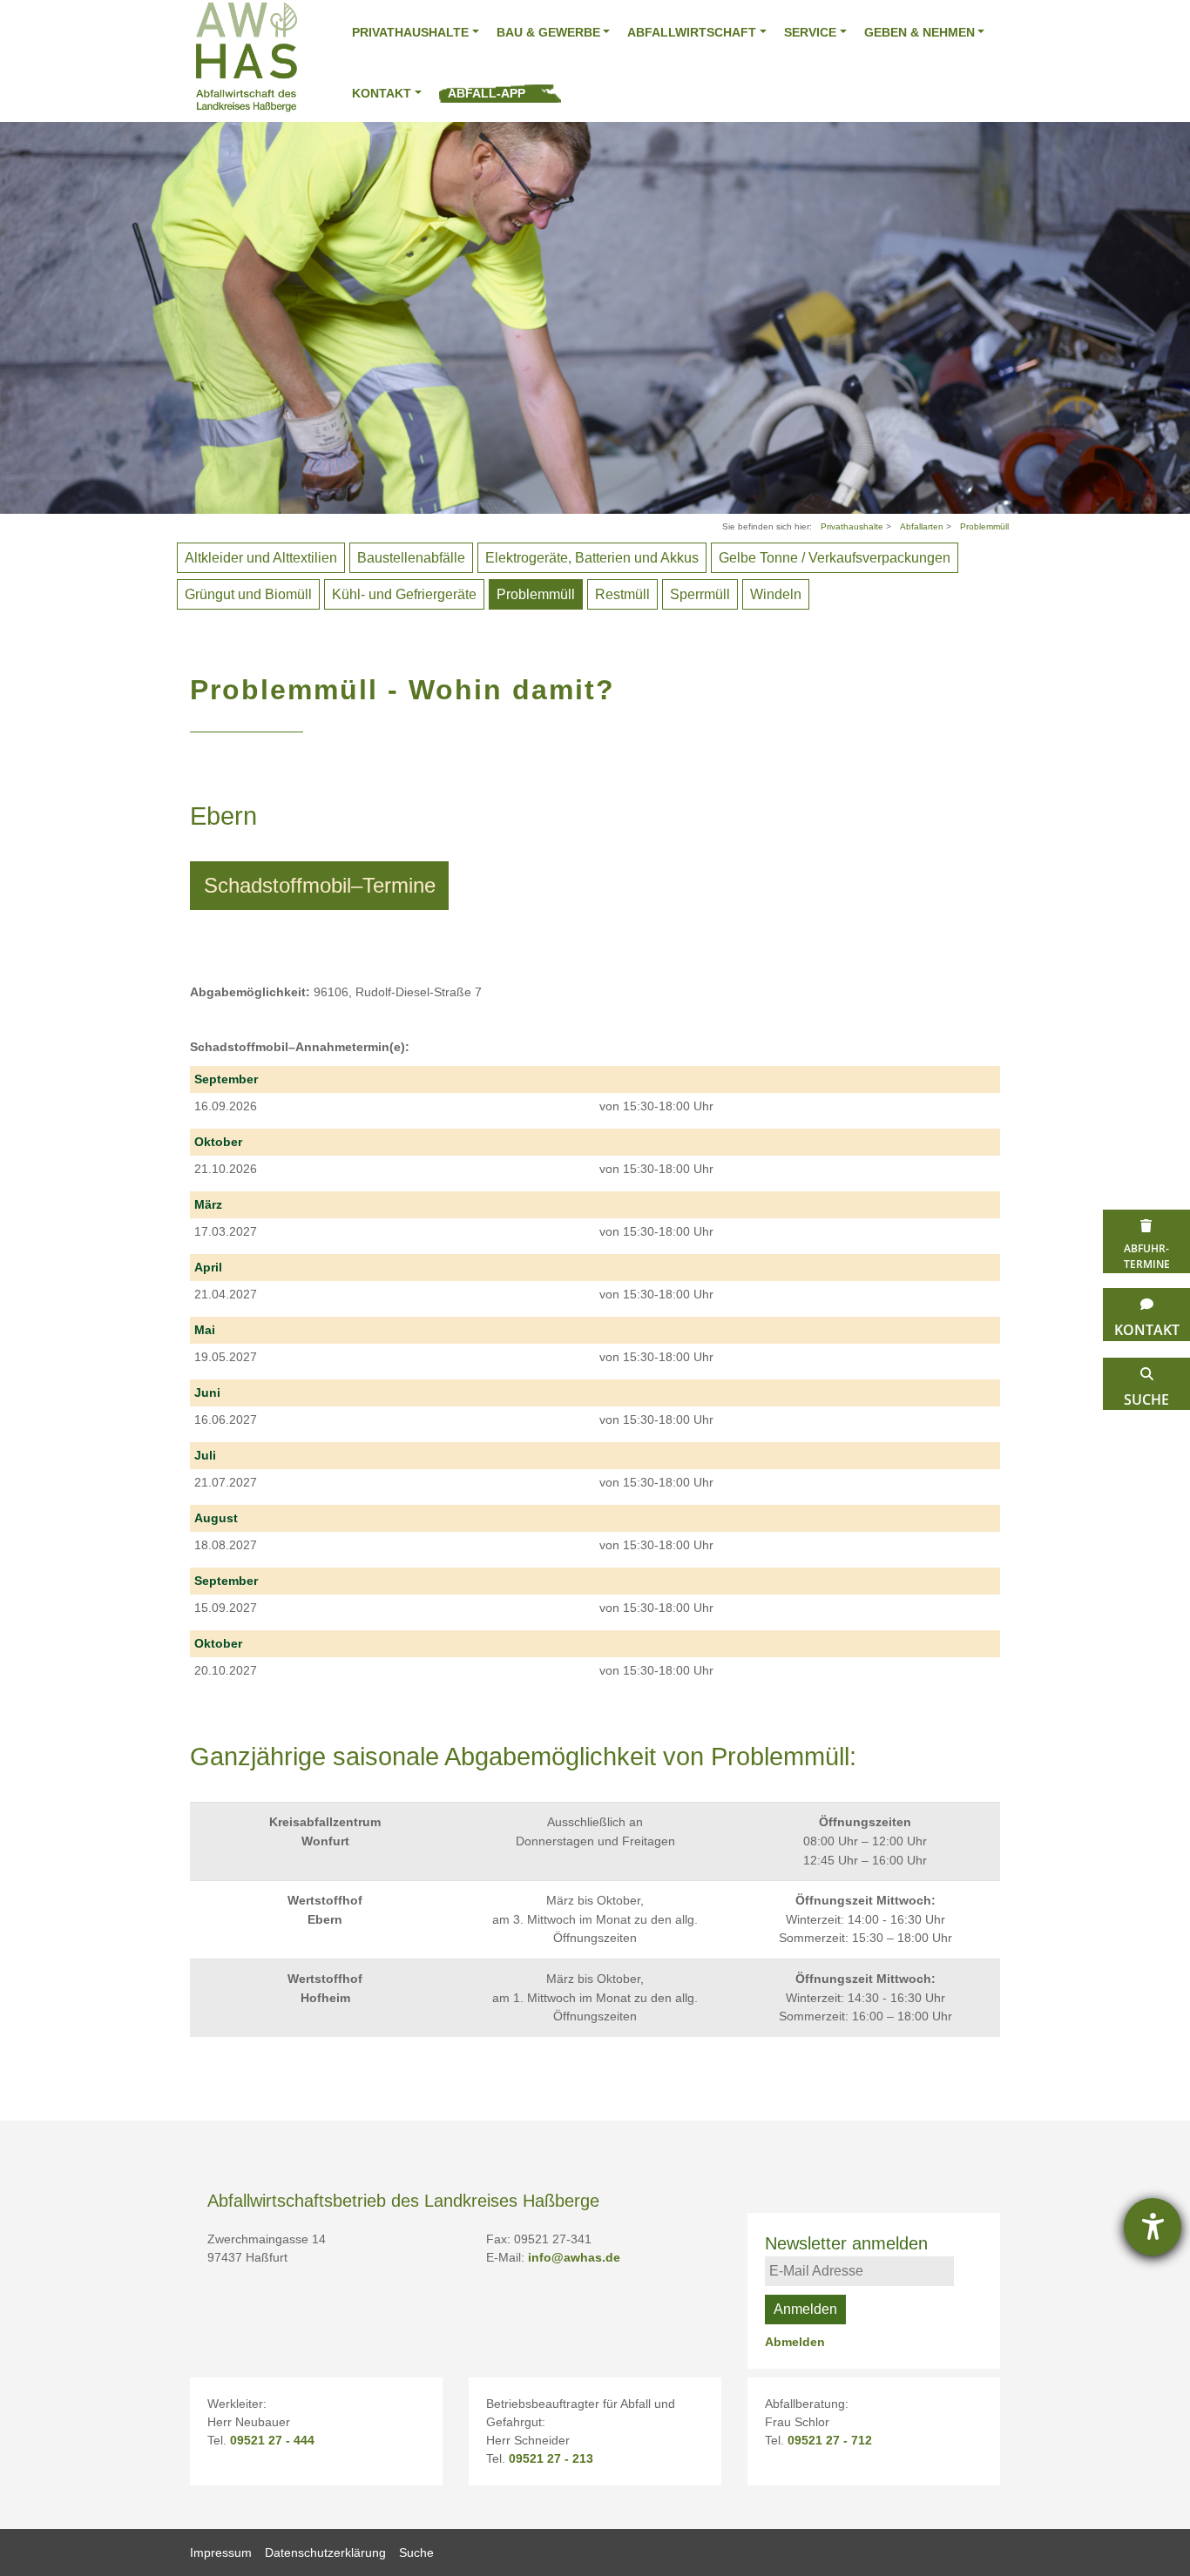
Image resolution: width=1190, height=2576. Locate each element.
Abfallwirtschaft (692, 32)
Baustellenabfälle (411, 558)
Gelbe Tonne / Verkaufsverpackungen (835, 558)
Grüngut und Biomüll (248, 594)
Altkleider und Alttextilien (261, 558)
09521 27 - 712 (830, 2440)
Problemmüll (984, 526)
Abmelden (795, 2342)
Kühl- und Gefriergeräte (404, 594)
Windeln (776, 594)
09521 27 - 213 (551, 2458)
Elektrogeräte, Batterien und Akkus (592, 558)
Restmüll (622, 594)
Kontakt (382, 93)
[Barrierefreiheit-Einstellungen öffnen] (1153, 2227)
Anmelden (805, 2309)
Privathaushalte (410, 32)
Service (810, 32)
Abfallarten (923, 526)
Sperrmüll (700, 594)
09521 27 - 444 (272, 2440)
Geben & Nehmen (920, 32)
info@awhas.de (574, 2257)
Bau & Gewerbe (548, 32)
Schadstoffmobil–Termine (320, 885)
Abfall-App (487, 93)
